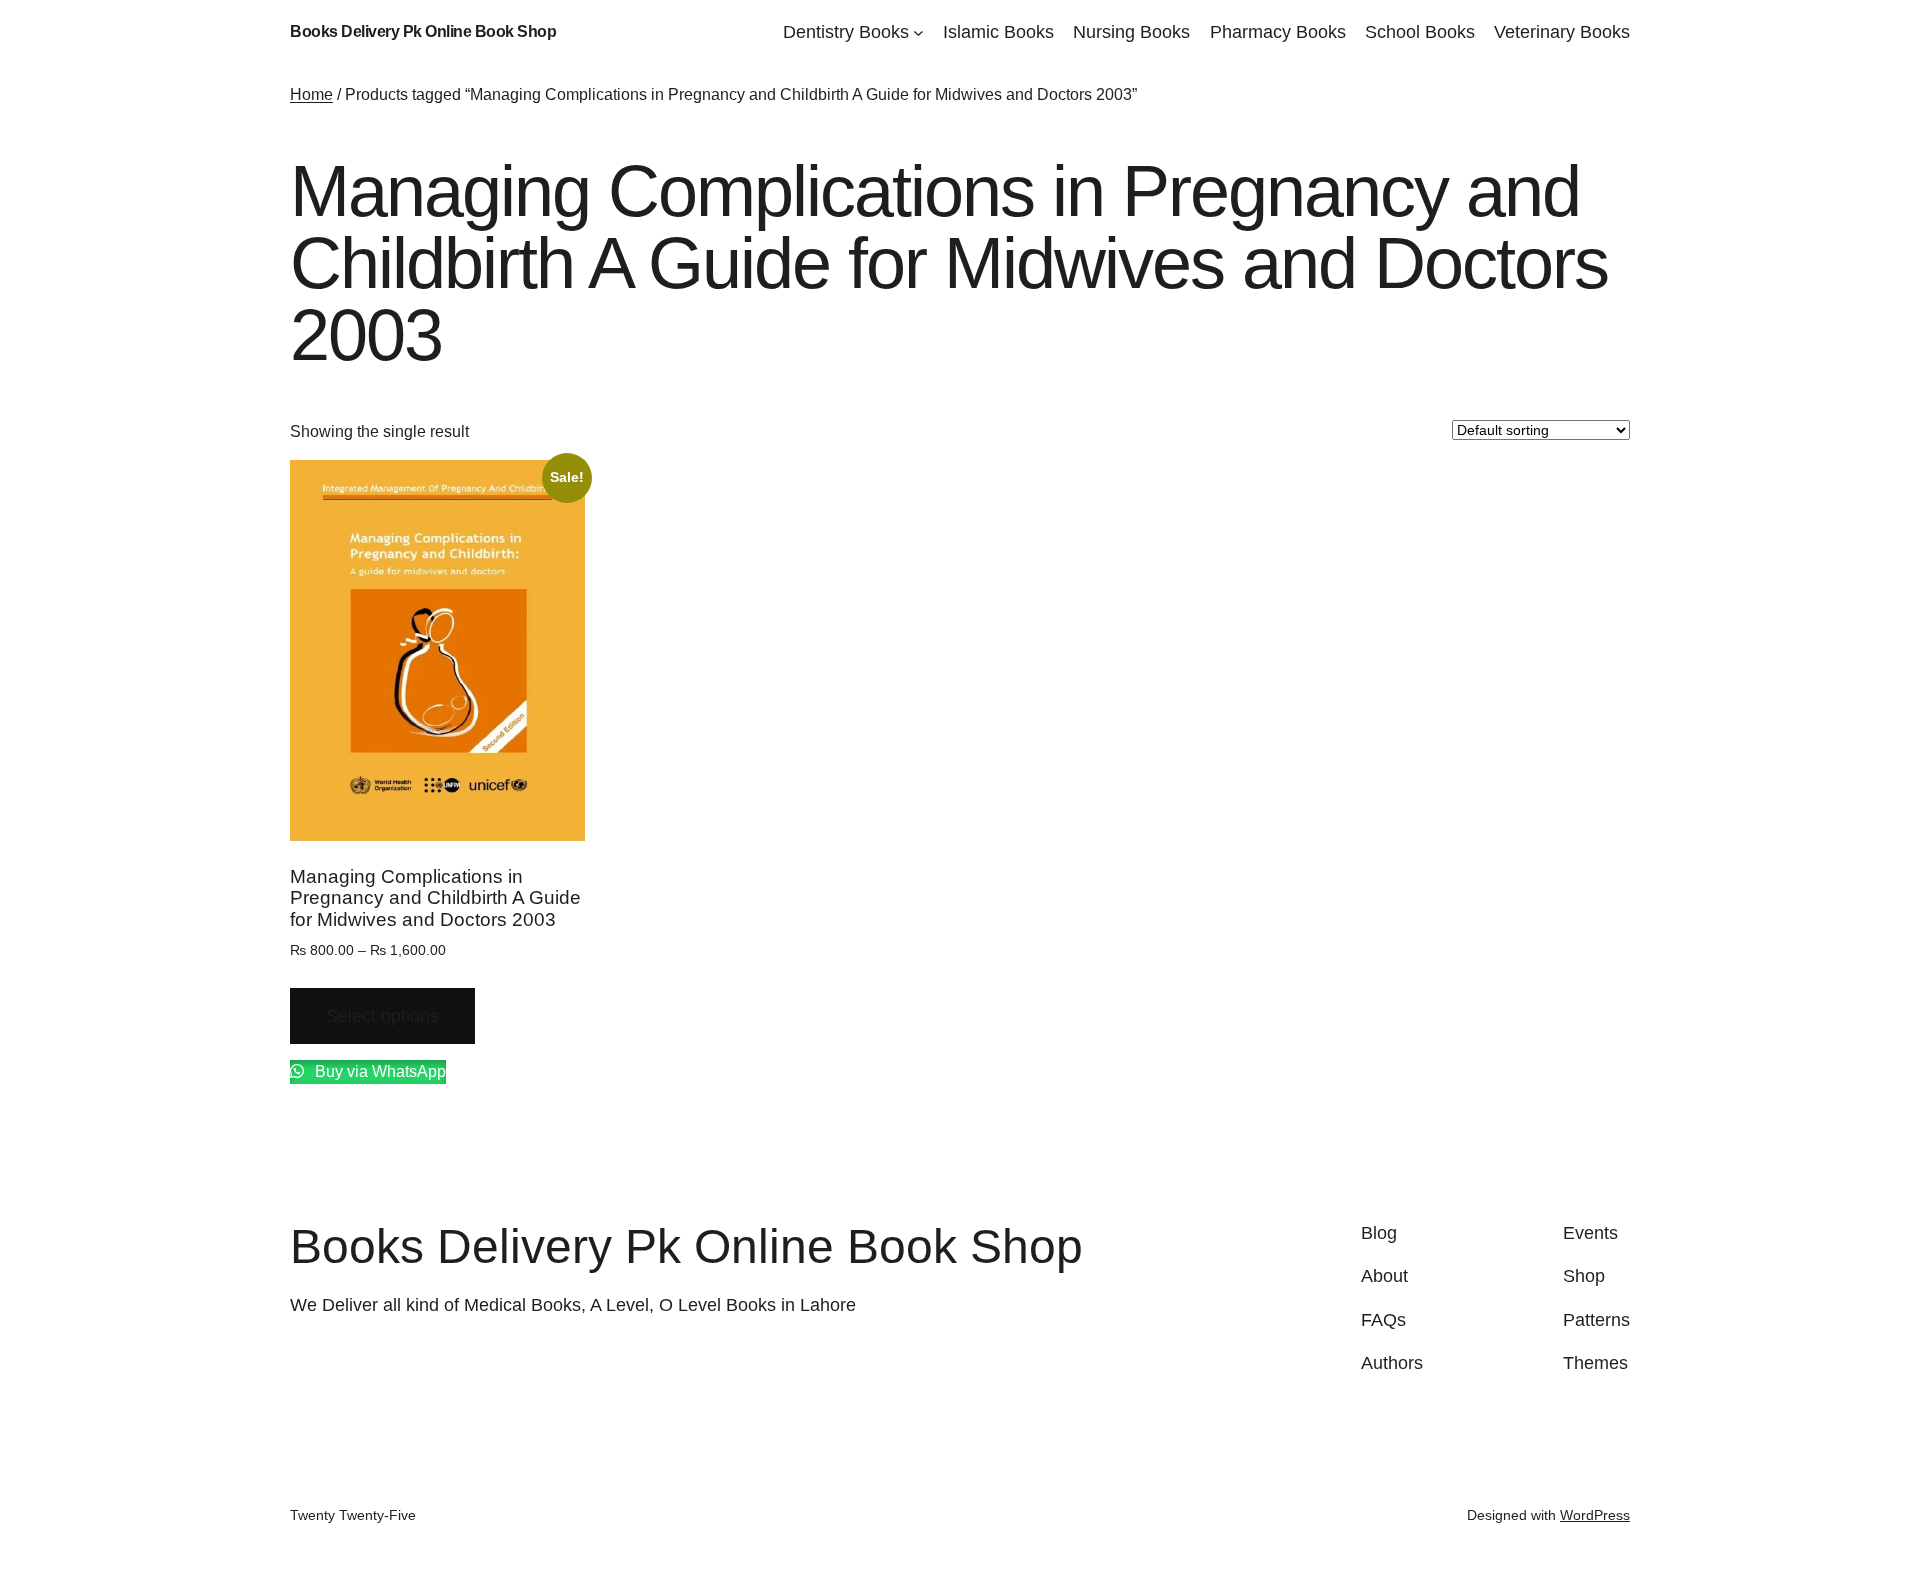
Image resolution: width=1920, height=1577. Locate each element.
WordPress (1595, 1515)
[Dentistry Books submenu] (918, 32)
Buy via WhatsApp (378, 1071)
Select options (382, 1016)
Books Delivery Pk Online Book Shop (423, 31)
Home (311, 94)
